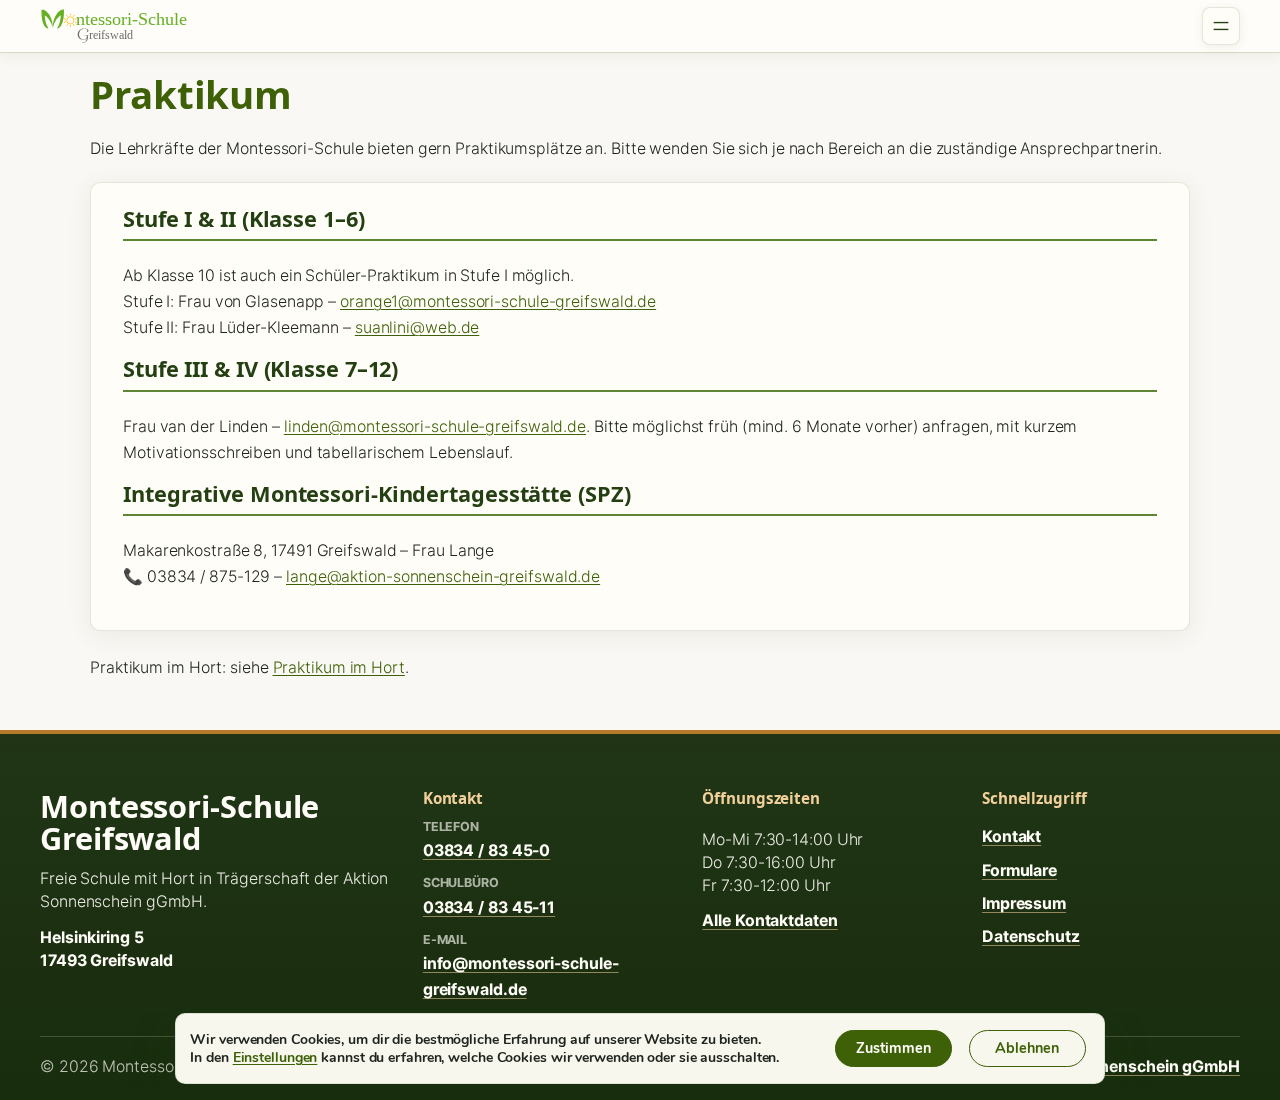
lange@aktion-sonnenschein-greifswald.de (443, 576)
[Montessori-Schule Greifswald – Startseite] (125, 26)
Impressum (1024, 903)
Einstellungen (275, 1057)
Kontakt (1011, 836)
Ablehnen (1027, 1048)
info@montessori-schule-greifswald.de (521, 976)
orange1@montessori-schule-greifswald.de (498, 301)
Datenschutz (1031, 936)
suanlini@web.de (417, 327)
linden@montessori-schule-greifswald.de (435, 426)
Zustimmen (893, 1048)
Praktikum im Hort (339, 667)
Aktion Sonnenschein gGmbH (1127, 1066)
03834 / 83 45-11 (489, 907)
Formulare (1019, 870)
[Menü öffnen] (1221, 26)
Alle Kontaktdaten (769, 920)
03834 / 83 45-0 (487, 850)
